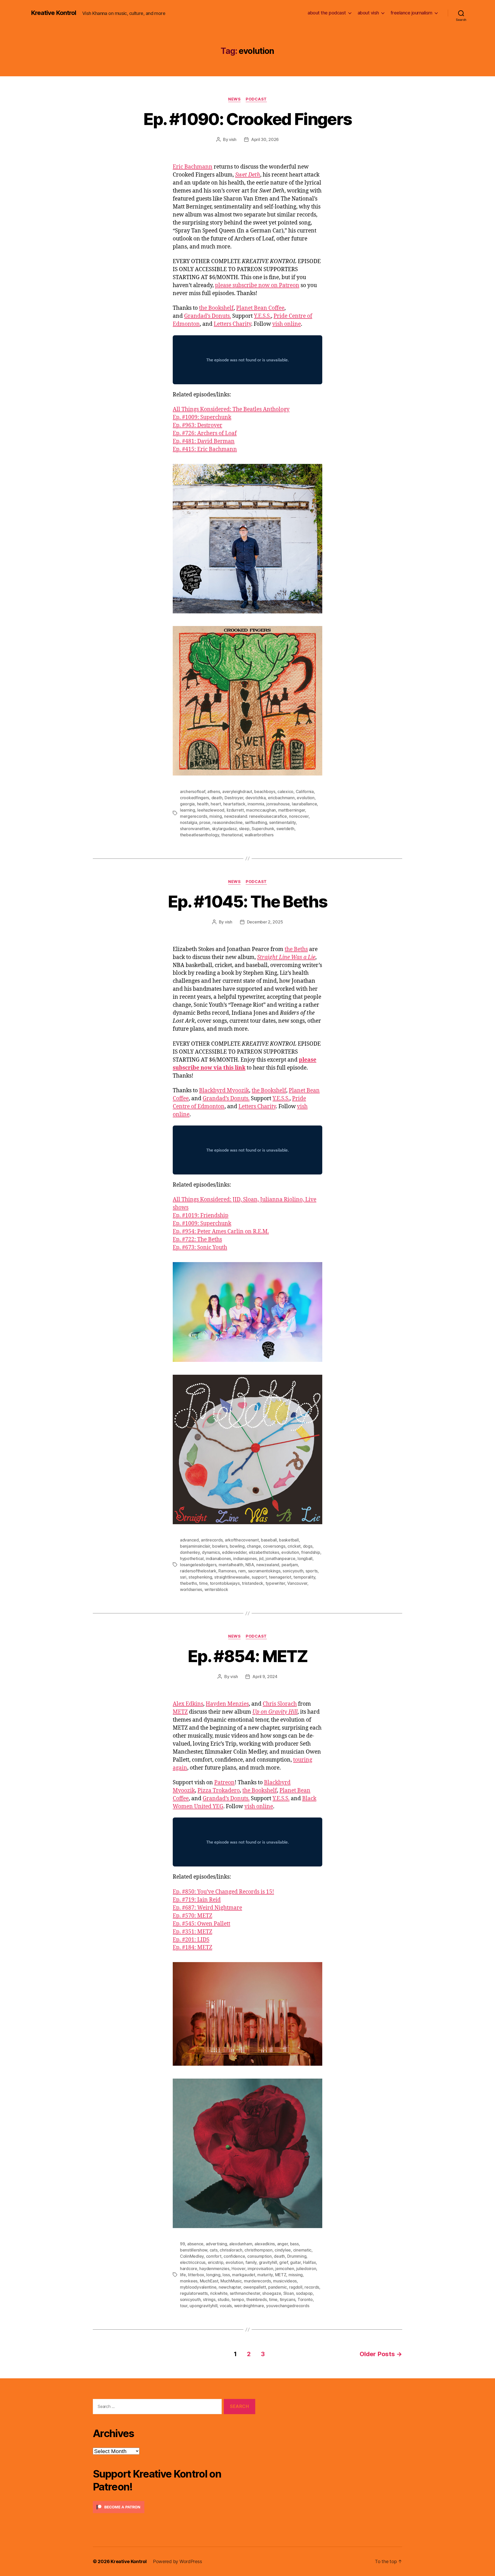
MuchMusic (231, 2281)
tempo (238, 2299)
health (203, 804)
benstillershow (194, 2250)
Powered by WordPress (178, 2561)
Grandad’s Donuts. (208, 316)
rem (242, 1571)
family (251, 2262)
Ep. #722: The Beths (197, 1240)
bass (294, 2244)
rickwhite (219, 2293)
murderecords (257, 2281)
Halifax (309, 2262)
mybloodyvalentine (198, 2287)
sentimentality (282, 822)
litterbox (196, 2275)
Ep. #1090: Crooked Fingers (248, 119)
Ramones (227, 1571)
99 (182, 2244)
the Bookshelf (216, 308)
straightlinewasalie (232, 1577)
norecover (299, 816)
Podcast (256, 99)
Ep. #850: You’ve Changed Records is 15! (223, 1892)
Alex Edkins (188, 1704)
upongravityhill (203, 2306)
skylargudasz (224, 829)
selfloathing (256, 822)
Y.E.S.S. (262, 316)
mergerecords (194, 816)
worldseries (191, 1589)
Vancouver (297, 1583)
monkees (189, 2281)
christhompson (258, 2250)
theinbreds (256, 2299)
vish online (287, 324)
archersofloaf (193, 791)
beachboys (265, 791)
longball (305, 1558)
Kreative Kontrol (53, 13)
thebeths (188, 1583)
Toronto (305, 2299)
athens (214, 791)
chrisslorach (231, 2250)
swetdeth (285, 829)
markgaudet (244, 2275)
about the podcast (327, 13)
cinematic (302, 2250)
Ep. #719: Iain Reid (197, 1900)
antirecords (212, 1540)
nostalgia (189, 822)
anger (283, 2244)
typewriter (275, 1583)
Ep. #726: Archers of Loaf (205, 433)
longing (213, 2275)
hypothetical (192, 1558)
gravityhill (268, 2262)
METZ (180, 1712)
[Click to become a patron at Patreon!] (174, 2507)
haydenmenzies (214, 2269)
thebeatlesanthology (200, 835)
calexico (285, 791)
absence (195, 2244)
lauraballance (304, 804)
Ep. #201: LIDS (191, 1940)
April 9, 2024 (265, 1677)
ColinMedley (192, 2256)
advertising (216, 2244)
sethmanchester (245, 2293)
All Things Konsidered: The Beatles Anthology (231, 409)
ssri (183, 1577)
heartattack (234, 804)
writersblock (216, 1589)
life (183, 2275)
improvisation (260, 2269)
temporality (304, 1577)
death (217, 798)
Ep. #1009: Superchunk (202, 417)
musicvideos (285, 2281)
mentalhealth (231, 1565)
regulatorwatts (194, 2293)
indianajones (245, 1558)
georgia (187, 804)
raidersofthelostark (198, 1571)
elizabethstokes (264, 1552)
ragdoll (296, 2287)
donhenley (190, 1552)
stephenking (200, 1577)
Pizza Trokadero (219, 1791)
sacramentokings (264, 1571)
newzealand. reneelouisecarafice (255, 816)
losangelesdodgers (198, 1565)
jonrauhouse (278, 804)
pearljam (290, 1565)
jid (261, 1558)
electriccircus (193, 2262)
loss (226, 2275)
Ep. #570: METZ (192, 1916)
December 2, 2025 (265, 922)
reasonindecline (228, 822)
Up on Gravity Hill (275, 1712)
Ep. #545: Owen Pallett (201, 1924)
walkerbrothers (259, 835)
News (234, 99)
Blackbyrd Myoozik (224, 1091)
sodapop (304, 2293)
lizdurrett (235, 810)
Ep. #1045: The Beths (247, 901)
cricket (294, 1546)
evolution (306, 798)
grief (284, 2262)
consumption (259, 2256)
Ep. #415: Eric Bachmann (205, 449)
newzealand (268, 1565)
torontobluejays (225, 1583)
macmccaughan (261, 810)
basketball (289, 1540)
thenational (232, 835)
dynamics (211, 1552)
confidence (234, 2256)
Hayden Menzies (227, 1704)
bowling (237, 1546)
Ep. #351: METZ (192, 1932)
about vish (368, 13)
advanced (189, 1540)
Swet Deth (248, 175)
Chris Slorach (280, 1704)
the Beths (296, 949)
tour (184, 2306)
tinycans (288, 2299)
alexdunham (241, 2244)
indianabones (218, 1558)
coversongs (274, 1546)
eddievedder (234, 1552)
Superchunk (263, 829)
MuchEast (209, 2281)
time (203, 1583)
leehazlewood (211, 810)
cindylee (283, 2250)
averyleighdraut (237, 791)
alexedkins (265, 2244)
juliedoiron (306, 2269)
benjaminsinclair (195, 1546)
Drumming (297, 2256)
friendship (311, 1552)
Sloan (289, 2293)
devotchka (256, 798)
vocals (226, 2306)
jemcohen (285, 2269)
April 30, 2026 (265, 139)
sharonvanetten (195, 829)
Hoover (238, 2269)
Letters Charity (232, 324)
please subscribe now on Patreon (257, 285)
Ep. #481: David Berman (204, 441)
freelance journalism (411, 13)
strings (209, 2299)
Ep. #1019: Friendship (201, 1216)
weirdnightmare (249, 2306)
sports (312, 1571)
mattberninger (292, 810)
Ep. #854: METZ (247, 1656)
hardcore (189, 2269)
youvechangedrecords (288, 2306)
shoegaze (272, 2293)
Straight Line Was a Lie (286, 957)
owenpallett (255, 2287)
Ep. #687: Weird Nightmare (207, 1908)
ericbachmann (281, 798)
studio (223, 2299)
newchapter (230, 2287)
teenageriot (280, 1577)
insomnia (256, 804)
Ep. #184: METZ (192, 1948)
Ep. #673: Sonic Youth (200, 1248)
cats (214, 2250)
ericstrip (216, 2262)
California (305, 791)
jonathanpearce (280, 1558)
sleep (244, 829)
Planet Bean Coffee (260, 308)
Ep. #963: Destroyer (197, 425)
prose (205, 822)
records (312, 2287)
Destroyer (234, 798)
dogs (308, 1546)
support (259, 1577)
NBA (250, 1565)
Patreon (224, 1783)
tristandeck (253, 1583)
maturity (265, 2275)
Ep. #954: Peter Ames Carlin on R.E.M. (221, 1232)
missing (296, 2275)
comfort (214, 2256)
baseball (269, 1540)
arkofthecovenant (242, 1540)
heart (216, 804)
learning (188, 810)
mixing (216, 816)
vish (233, 139)
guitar (295, 2262)
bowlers (220, 1546)
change (254, 1546)
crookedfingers (195, 798)
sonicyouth (293, 1571)
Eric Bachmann (193, 167)
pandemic (278, 2287)
